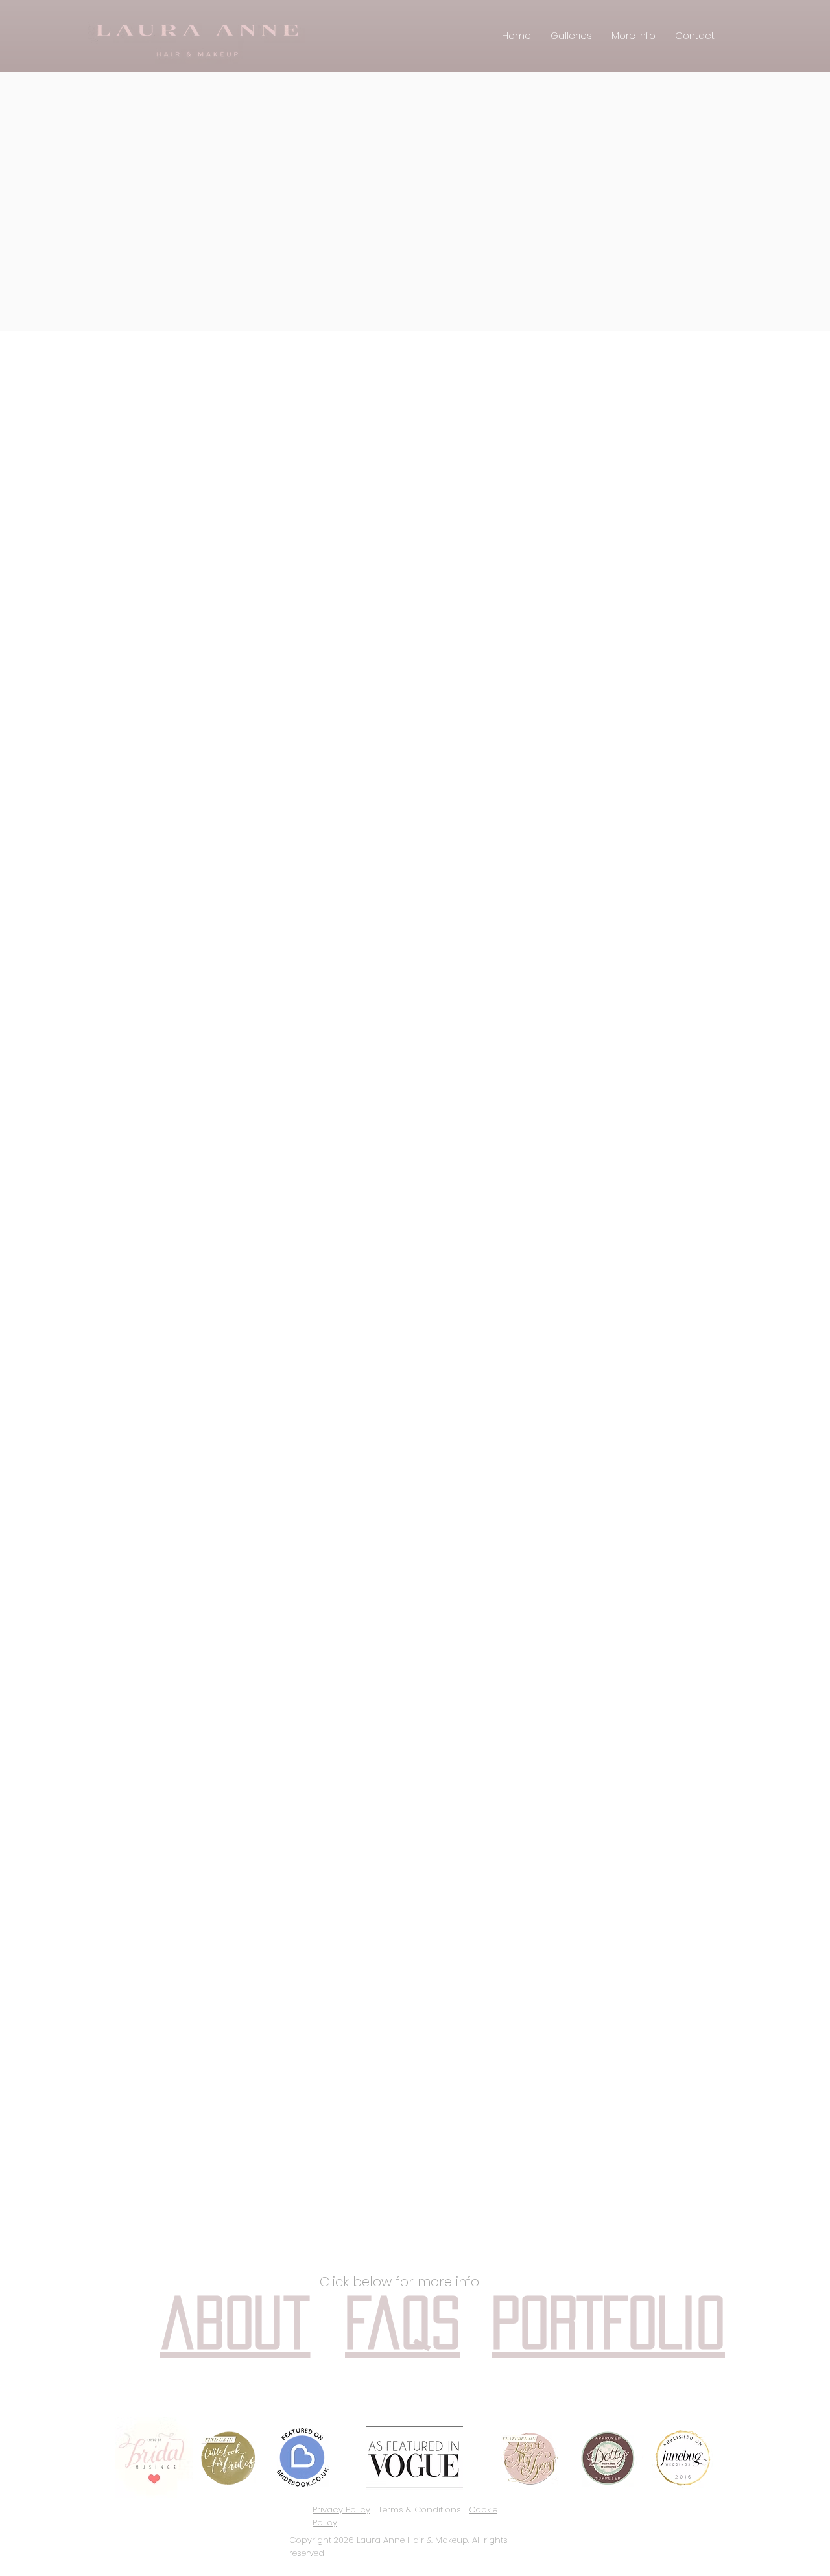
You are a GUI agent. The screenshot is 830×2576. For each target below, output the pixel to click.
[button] (571, 35)
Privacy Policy (341, 2510)
